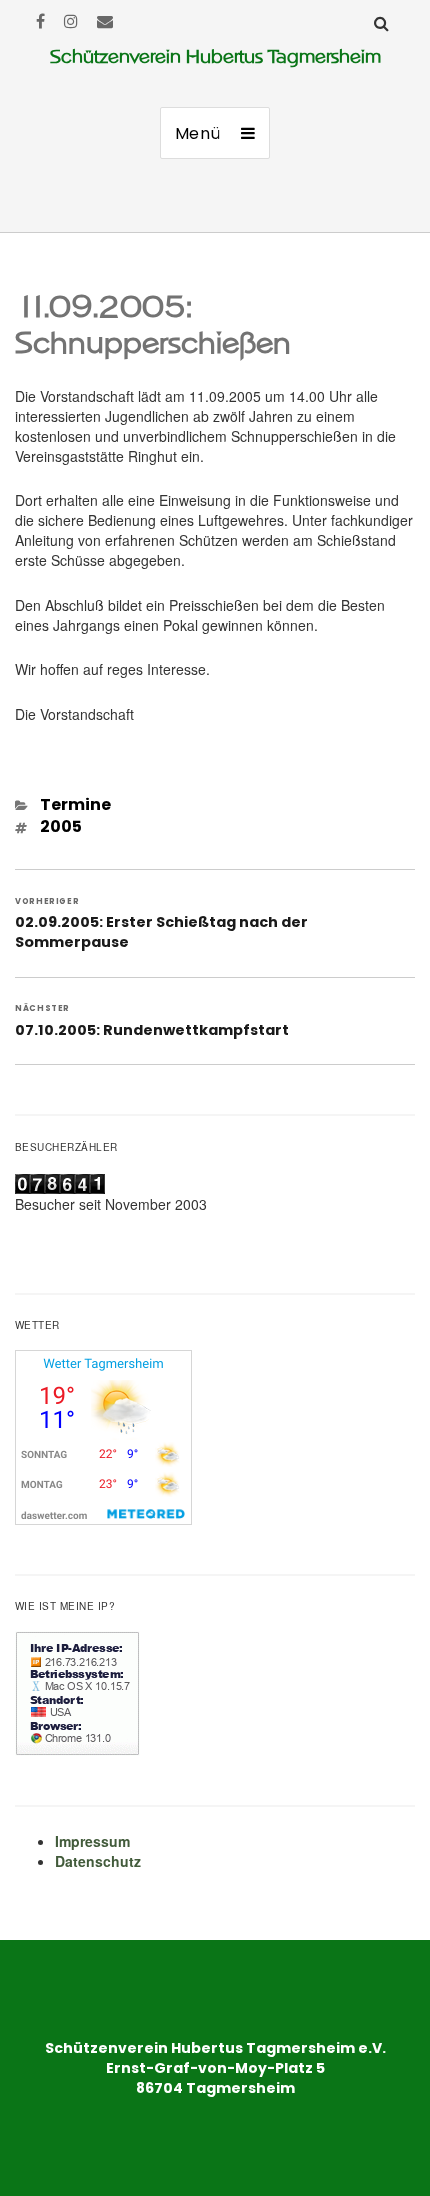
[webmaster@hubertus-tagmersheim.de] (105, 20)
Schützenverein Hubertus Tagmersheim (215, 56)
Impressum (92, 1841)
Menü (198, 133)
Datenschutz (98, 1861)
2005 (61, 826)
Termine (75, 804)
